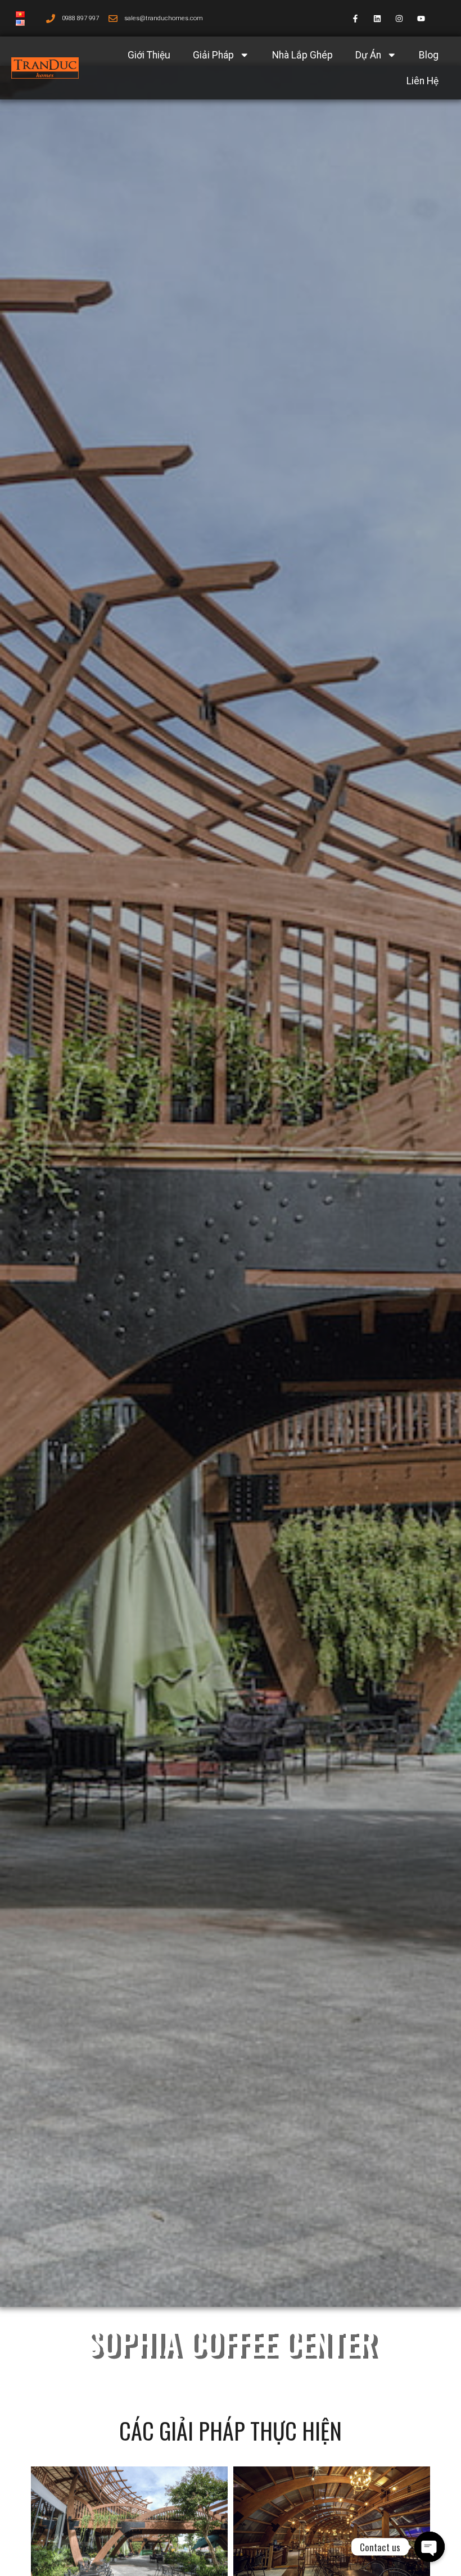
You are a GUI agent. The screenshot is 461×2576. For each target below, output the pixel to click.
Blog (429, 55)
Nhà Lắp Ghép (302, 55)
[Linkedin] (377, 18)
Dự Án (368, 55)
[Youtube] (421, 18)
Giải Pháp (213, 55)
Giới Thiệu (149, 55)
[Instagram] (399, 18)
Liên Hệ (422, 81)
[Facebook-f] (355, 18)
